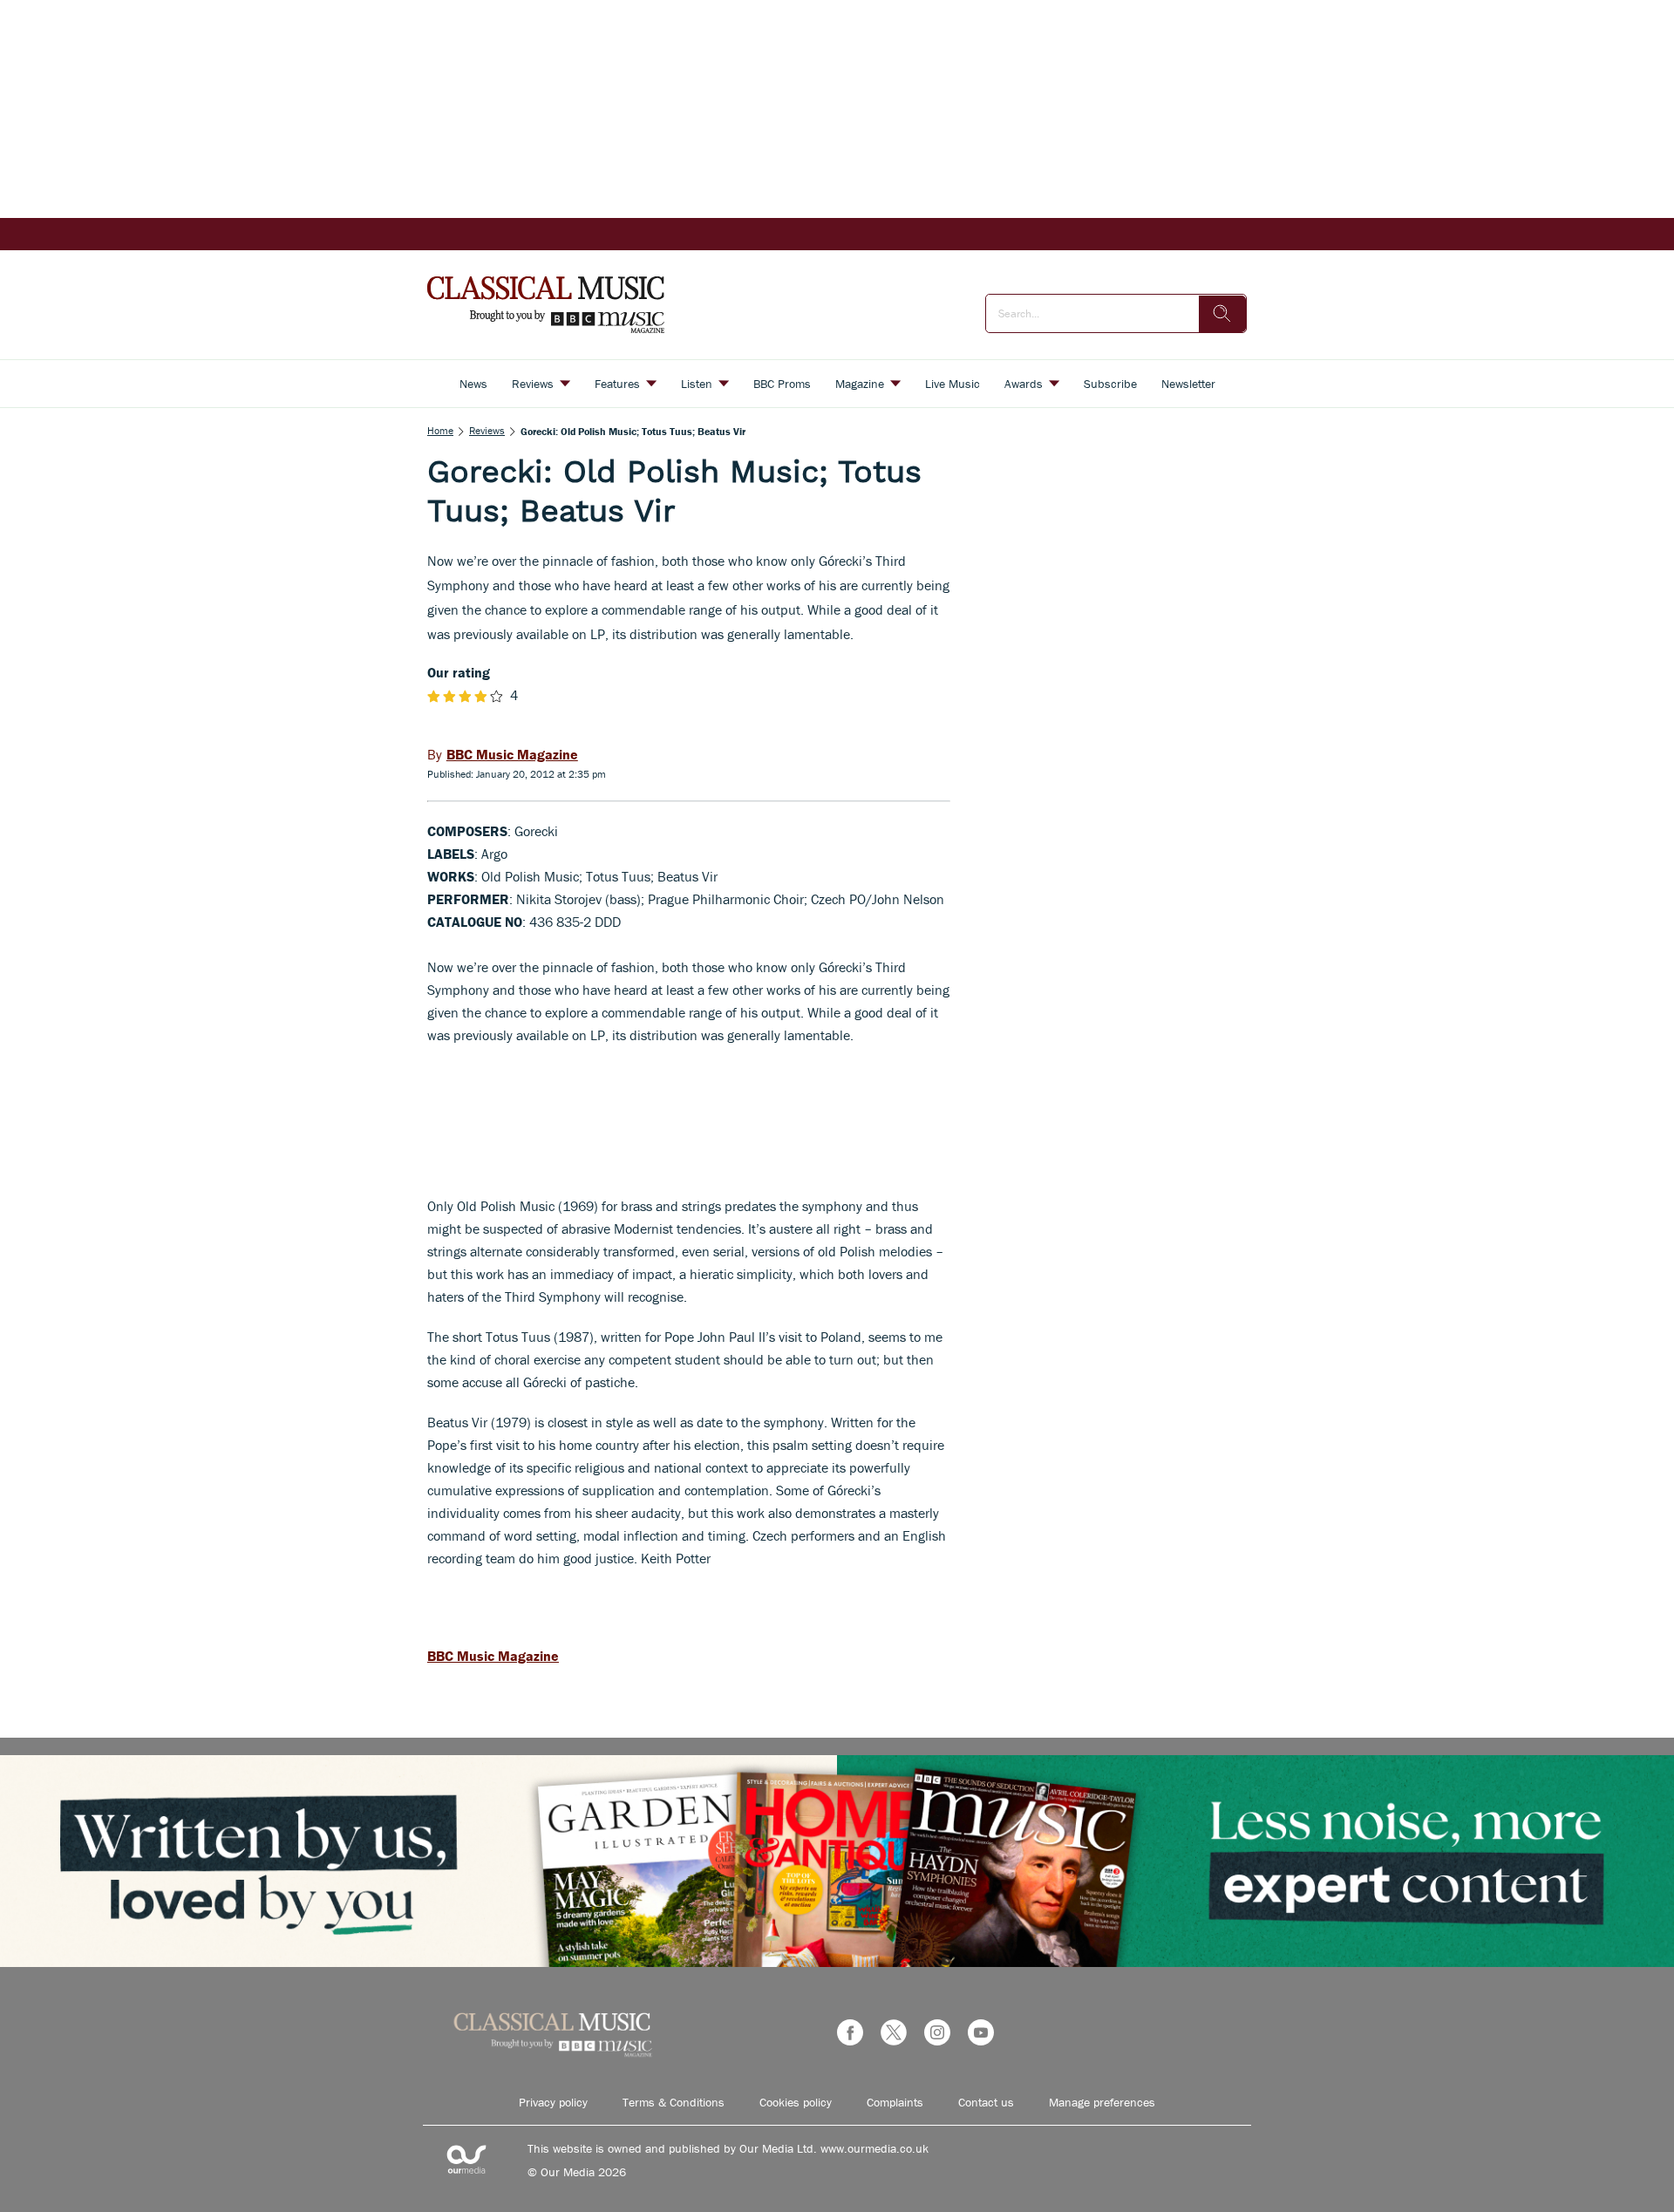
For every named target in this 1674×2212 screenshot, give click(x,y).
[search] (1222, 314)
